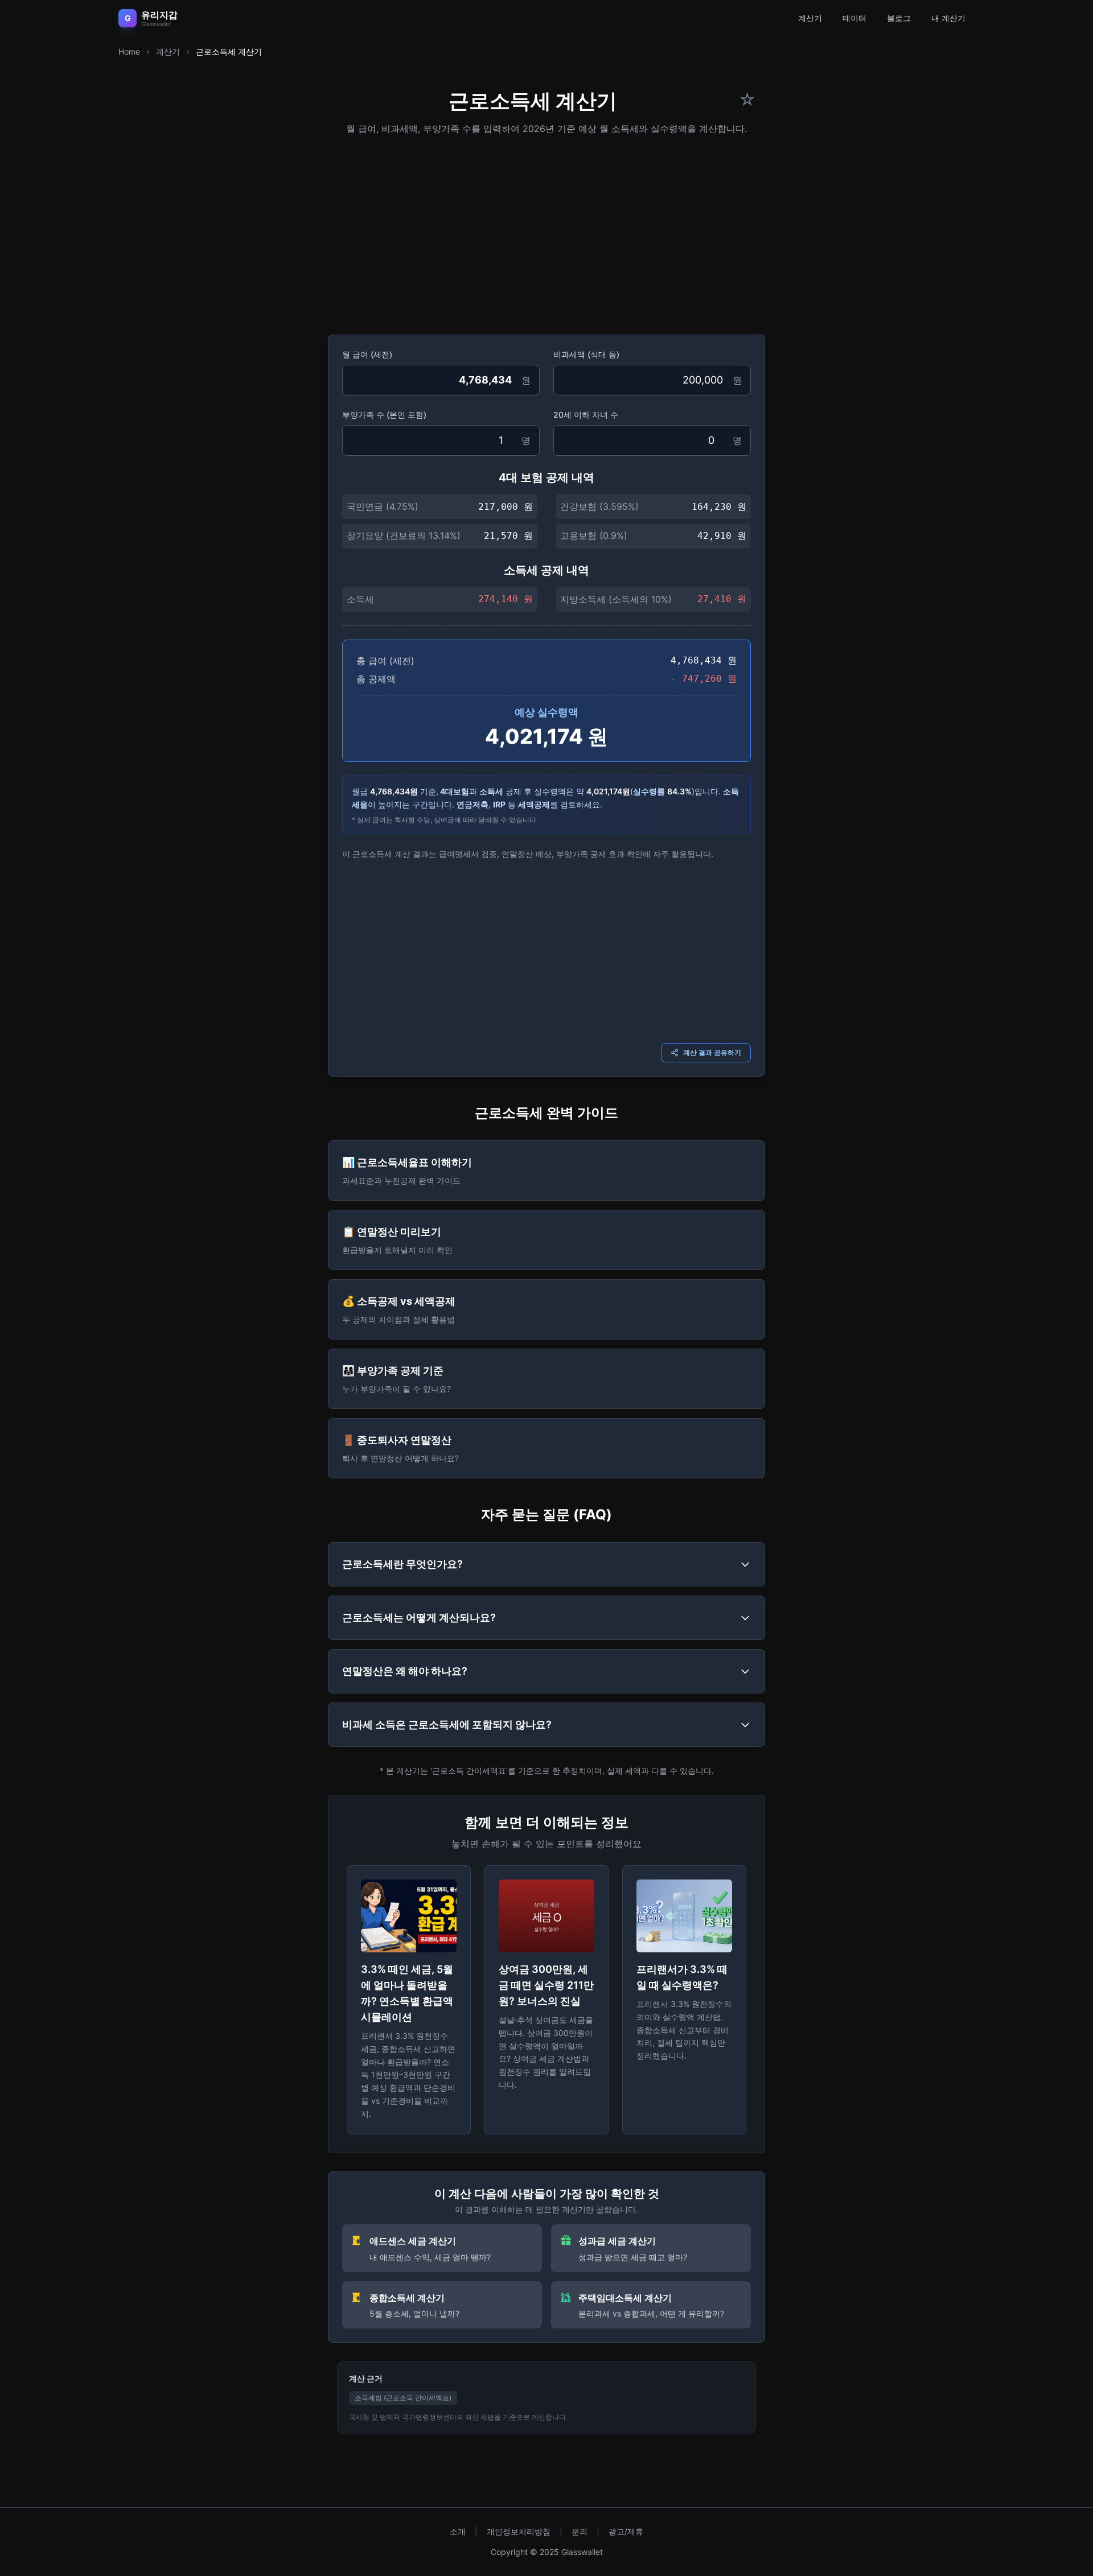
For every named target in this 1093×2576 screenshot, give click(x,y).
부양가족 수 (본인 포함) (384, 415)
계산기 (810, 18)
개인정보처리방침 (519, 2531)
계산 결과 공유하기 (712, 1052)
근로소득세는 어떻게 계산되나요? (419, 1617)
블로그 (899, 18)
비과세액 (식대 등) (586, 354)
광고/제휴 (626, 2531)
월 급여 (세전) (367, 354)
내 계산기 (948, 18)
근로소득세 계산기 (229, 51)
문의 (580, 2531)
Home (129, 51)
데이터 (854, 18)
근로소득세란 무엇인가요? (402, 1564)
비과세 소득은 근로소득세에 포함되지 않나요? (447, 1724)
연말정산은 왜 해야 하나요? (405, 1671)
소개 (458, 2531)
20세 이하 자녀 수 (586, 415)
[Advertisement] (546, 231)
